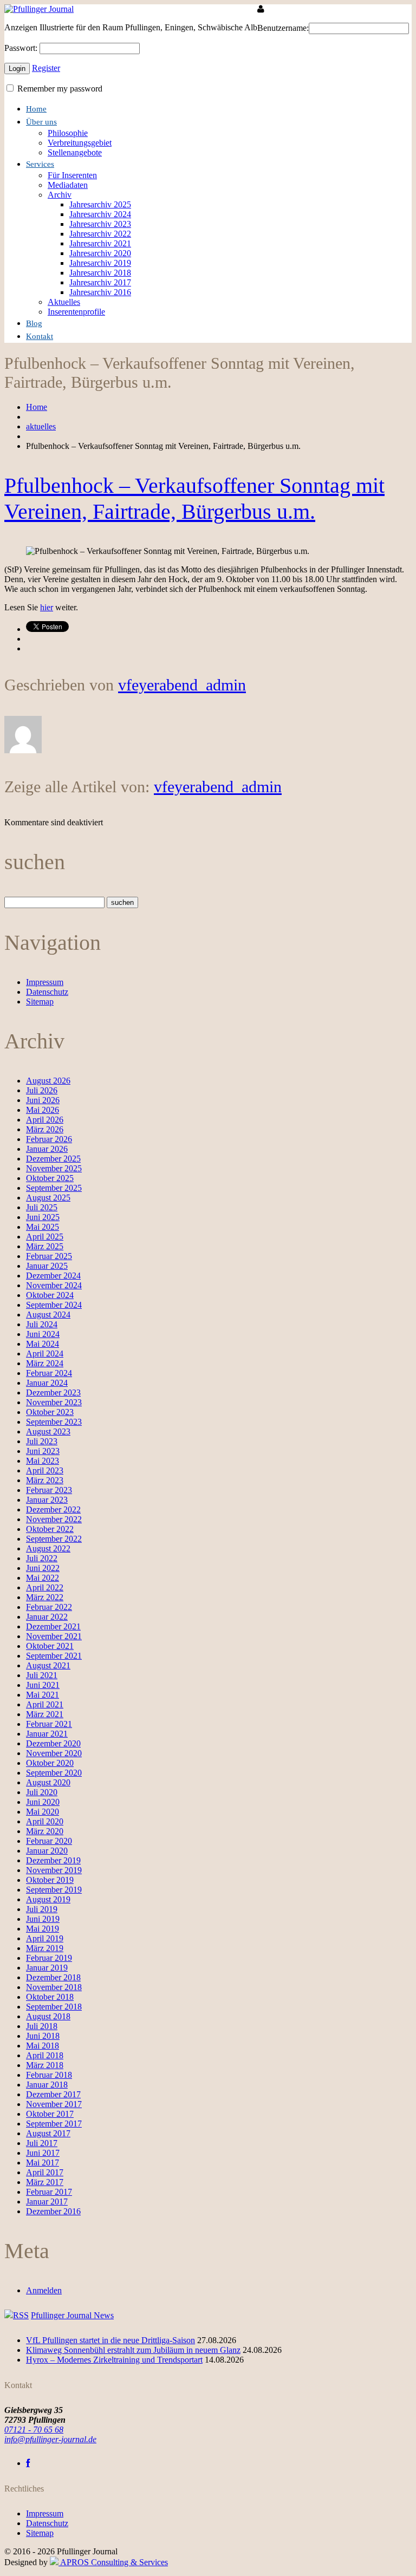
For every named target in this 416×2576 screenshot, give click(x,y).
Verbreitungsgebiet (80, 143)
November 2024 (54, 1285)
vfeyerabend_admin (182, 685)
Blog (34, 323)
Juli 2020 (42, 1792)
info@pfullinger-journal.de (50, 2439)
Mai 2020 (43, 1812)
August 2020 (48, 1782)
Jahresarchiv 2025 (100, 204)
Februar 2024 (49, 1373)
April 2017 (45, 2172)
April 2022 (45, 1587)
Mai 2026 (43, 1110)
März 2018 (45, 2065)
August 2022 (48, 1548)
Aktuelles (64, 302)
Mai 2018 (43, 2046)
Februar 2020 (49, 1841)
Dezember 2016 (53, 2211)
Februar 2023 (49, 1490)
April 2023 (45, 1470)
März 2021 (45, 1714)
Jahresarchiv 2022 (100, 234)
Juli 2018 (42, 2026)
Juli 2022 (42, 1558)
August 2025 (48, 1198)
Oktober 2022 (50, 1529)
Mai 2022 (43, 1578)
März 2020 (45, 1831)
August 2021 (48, 1665)
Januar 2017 (47, 2202)
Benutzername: (283, 28)
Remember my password (59, 89)
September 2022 (54, 1539)
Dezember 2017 (53, 2094)
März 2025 (45, 1246)
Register (46, 68)
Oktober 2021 (50, 1646)
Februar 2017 (49, 2192)
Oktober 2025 (50, 1178)
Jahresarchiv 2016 (100, 292)
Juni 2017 (43, 2153)
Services (40, 164)
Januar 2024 (47, 1383)
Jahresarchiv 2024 (100, 214)
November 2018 (54, 1987)
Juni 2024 (43, 1334)
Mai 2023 (43, 1461)
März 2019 (45, 1948)
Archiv (60, 195)
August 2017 (48, 2133)
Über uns (41, 122)
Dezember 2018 (53, 1977)
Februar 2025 (49, 1256)
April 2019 (45, 1938)
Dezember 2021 (53, 1626)
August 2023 (48, 1432)
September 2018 (54, 2007)
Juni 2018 (43, 2036)
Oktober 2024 (50, 1295)
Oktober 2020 (50, 1763)
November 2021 (54, 1636)
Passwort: (21, 48)
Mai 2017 (43, 2163)
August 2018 (48, 2016)
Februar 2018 (49, 2075)
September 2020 (54, 1773)
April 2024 (45, 1354)
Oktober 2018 (50, 1997)
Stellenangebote (75, 152)
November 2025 (54, 1168)
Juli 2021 (42, 1675)
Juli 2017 (42, 2143)
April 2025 (45, 1237)
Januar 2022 (47, 1617)
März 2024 (45, 1363)
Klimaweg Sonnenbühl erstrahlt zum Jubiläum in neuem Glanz (133, 2350)
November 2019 (54, 1870)
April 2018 (45, 2055)
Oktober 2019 (50, 1880)
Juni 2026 (43, 1100)
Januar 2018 (47, 2085)
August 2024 (48, 1315)
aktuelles (41, 426)
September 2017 (54, 2124)
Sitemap (40, 1002)
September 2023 (54, 1422)
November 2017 (54, 2104)
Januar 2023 (47, 1500)
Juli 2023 (42, 1441)
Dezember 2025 (53, 1159)
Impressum (45, 982)
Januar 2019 (47, 1968)
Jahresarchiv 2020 (100, 253)
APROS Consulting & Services (113, 2562)
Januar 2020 (47, 1851)
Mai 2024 (43, 1344)
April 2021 (45, 1704)
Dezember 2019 (53, 1860)
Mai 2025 (43, 1227)
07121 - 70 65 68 (34, 2430)
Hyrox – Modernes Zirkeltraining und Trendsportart (114, 2360)
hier (47, 607)
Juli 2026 (42, 1090)
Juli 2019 (42, 1909)
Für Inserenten (72, 175)
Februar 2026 (49, 1139)
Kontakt (40, 336)
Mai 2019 (43, 1929)
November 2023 (54, 1402)
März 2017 (45, 2182)
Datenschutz (47, 992)
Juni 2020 (43, 1802)
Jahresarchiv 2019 (100, 263)
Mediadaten (68, 185)
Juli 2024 (42, 1324)
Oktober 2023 (50, 1412)
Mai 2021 (43, 1695)
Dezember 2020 (53, 1743)
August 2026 (48, 1081)
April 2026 (45, 1120)
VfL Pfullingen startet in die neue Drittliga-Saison (110, 2340)
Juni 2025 (43, 1217)
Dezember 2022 (53, 1509)
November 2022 (54, 1519)
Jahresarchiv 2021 (100, 243)
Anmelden (44, 2290)
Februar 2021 (49, 1724)
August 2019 (48, 1899)
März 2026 (45, 1129)
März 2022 (45, 1597)
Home (36, 109)
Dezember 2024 (53, 1276)
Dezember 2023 (53, 1393)
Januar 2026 (47, 1149)
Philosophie (68, 133)
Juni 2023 (43, 1451)
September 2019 (54, 1890)
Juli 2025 (42, 1207)
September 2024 (54, 1305)
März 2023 (45, 1480)
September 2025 (54, 1188)
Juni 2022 (43, 1568)
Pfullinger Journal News (72, 2315)
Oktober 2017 (50, 2114)
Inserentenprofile (76, 312)
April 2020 (45, 1821)
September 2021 (54, 1656)
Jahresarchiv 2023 (100, 224)
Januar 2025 (47, 1266)
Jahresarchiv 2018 (100, 273)
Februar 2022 (49, 1607)
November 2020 (54, 1753)
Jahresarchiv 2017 (100, 282)
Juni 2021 (43, 1685)
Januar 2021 (47, 1734)
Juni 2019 (43, 1919)
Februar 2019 (49, 1958)
